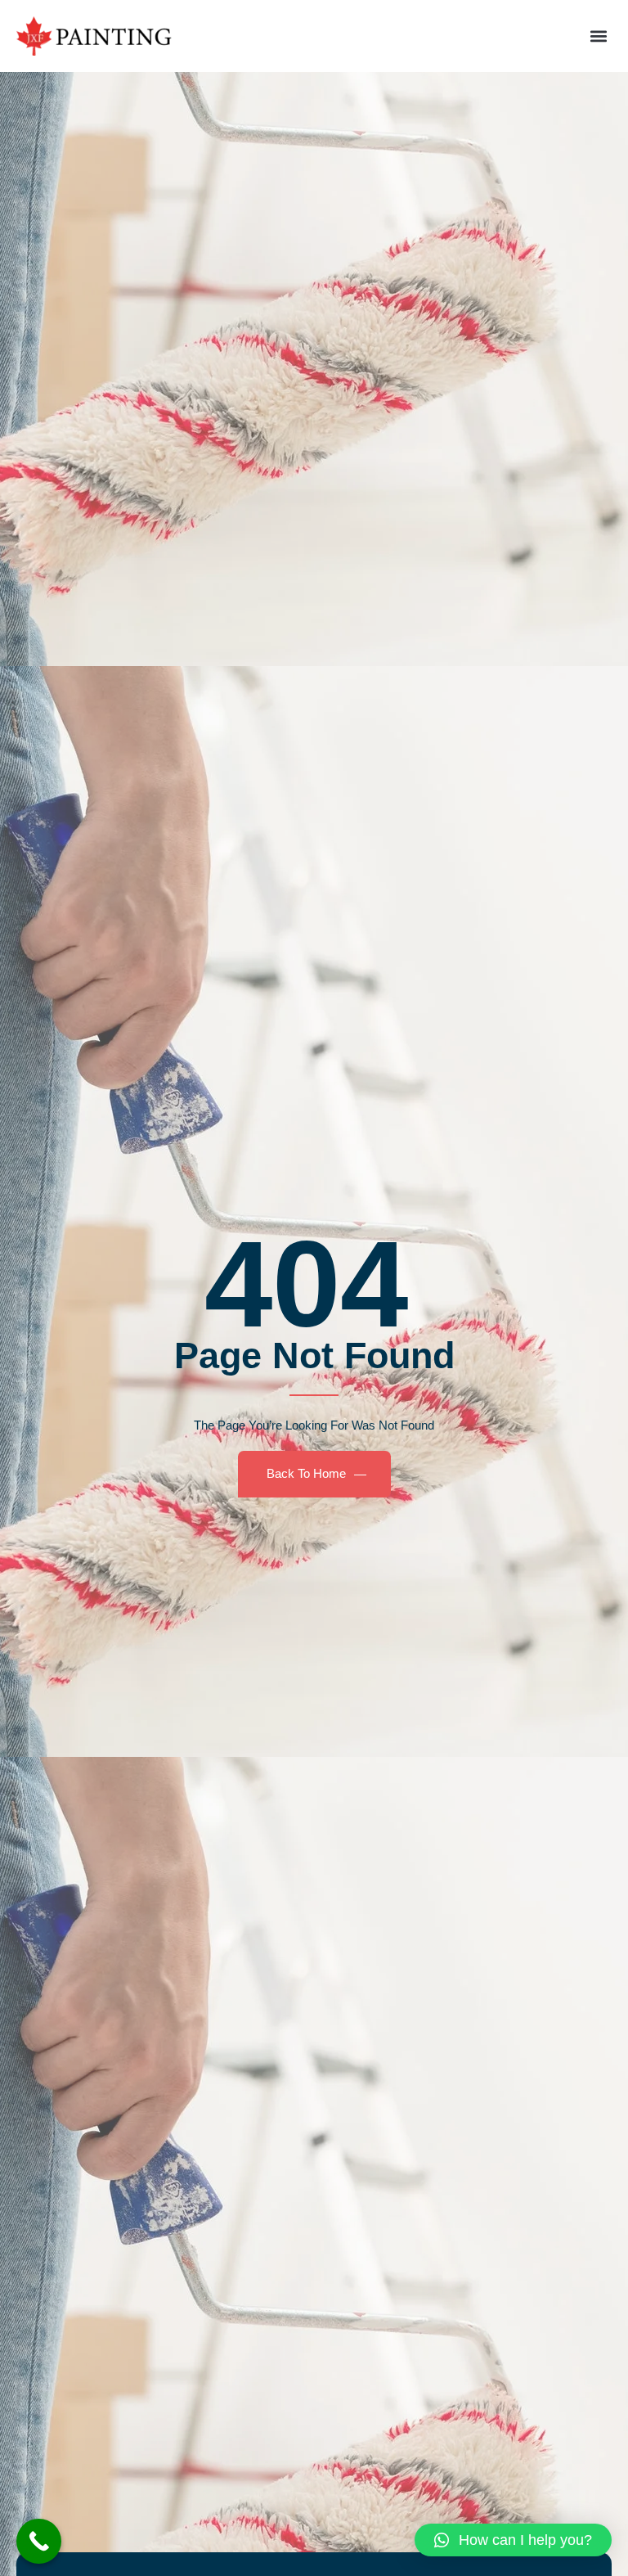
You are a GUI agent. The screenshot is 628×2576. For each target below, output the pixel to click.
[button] (598, 36)
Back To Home (306, 1473)
